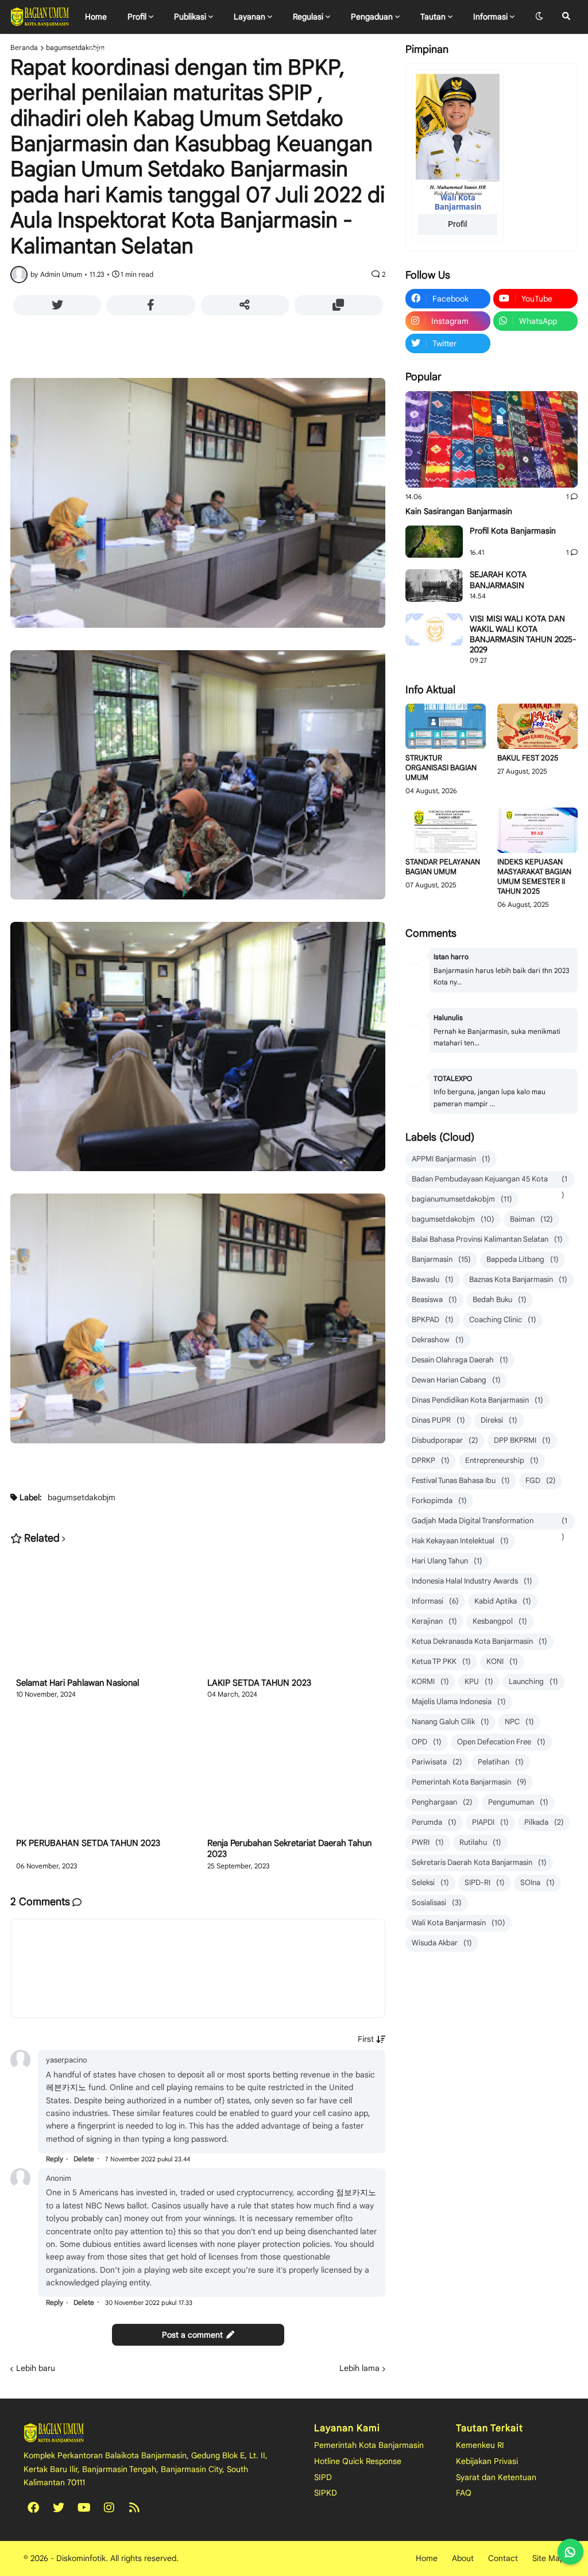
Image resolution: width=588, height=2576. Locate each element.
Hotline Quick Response (358, 2461)
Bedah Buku (500, 1299)
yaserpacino (67, 2060)
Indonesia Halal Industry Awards (472, 1581)
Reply (55, 2159)
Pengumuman (518, 1802)
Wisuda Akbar (442, 1943)
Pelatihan (501, 1762)
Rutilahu (480, 1842)
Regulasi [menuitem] (308, 17)
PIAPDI (490, 1822)
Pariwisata (437, 1762)
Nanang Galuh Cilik (450, 1722)
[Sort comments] (372, 2039)
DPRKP (431, 1460)
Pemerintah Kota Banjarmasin (469, 1782)
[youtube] (84, 2508)
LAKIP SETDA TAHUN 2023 (259, 1683)
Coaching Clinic (503, 1320)
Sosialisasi (437, 1903)
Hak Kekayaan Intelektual (460, 1541)
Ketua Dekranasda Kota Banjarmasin (479, 1641)
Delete (84, 2159)
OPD (427, 1742)
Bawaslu (433, 1279)
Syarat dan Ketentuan (496, 2477)
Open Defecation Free (501, 1742)
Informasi (435, 1601)
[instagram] (109, 2508)
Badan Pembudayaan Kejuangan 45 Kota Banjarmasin (490, 1181)
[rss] (134, 2508)
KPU (479, 1681)
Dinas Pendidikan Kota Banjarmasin (477, 1400)
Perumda (434, 1822)
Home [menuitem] (96, 17)
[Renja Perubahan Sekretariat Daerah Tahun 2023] (293, 1775)
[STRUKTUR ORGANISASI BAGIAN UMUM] (446, 726)
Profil (458, 224)
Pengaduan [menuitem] (372, 17)
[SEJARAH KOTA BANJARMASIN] (434, 585)
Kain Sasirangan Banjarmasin (459, 511)
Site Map (548, 2558)
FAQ (464, 2493)
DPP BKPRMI (522, 1440)
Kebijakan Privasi (487, 2461)
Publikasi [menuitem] (190, 17)
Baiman (531, 1219)
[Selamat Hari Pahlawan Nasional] (102, 1615)
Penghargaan (442, 1802)
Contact (503, 2558)
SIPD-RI (485, 1882)
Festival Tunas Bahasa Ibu (461, 1480)
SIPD (323, 2477)
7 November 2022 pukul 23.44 (148, 2159)
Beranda (24, 48)
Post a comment (192, 2335)
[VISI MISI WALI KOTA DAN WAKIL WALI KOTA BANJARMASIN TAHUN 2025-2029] (434, 629)
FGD (541, 1480)
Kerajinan (434, 1621)
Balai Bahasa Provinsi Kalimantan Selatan (487, 1239)
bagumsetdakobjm (75, 48)
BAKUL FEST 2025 (528, 758)
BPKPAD (433, 1320)
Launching (533, 1681)
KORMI (430, 1681)
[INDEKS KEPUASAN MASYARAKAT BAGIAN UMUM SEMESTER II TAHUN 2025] (537, 830)
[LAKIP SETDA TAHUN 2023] (293, 1615)
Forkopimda (439, 1501)
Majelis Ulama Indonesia (459, 1702)
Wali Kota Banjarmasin (459, 1923)
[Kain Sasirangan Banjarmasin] (492, 440)
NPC (519, 1722)
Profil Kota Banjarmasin (513, 531)
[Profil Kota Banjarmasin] (434, 542)
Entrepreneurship (502, 1460)
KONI (502, 1661)
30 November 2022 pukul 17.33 (149, 2303)
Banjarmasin (441, 1259)
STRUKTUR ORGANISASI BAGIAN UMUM (441, 768)
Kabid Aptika (503, 1601)
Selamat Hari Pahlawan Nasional (78, 1683)
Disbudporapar (445, 1440)
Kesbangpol (500, 1621)
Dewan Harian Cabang (456, 1380)
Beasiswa (434, 1299)
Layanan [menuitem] (249, 17)
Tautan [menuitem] (433, 17)
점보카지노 (356, 2192)
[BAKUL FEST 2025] (537, 726)
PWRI (428, 1842)
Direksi (499, 1420)
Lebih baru (36, 2368)
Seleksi (430, 1882)
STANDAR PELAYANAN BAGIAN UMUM (443, 867)
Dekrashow (438, 1340)
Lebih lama (359, 2368)
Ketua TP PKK (441, 1661)
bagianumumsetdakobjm (462, 1199)
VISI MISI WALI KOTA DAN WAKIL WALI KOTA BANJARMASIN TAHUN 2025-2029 (523, 634)
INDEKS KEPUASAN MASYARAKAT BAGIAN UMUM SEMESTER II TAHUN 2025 (534, 877)
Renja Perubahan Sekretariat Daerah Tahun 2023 (289, 1849)
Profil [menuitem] (137, 17)
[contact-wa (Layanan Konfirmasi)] (570, 2552)
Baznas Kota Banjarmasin (518, 1279)
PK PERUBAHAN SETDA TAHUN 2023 (88, 1843)
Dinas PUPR (438, 1420)
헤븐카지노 (66, 2087)
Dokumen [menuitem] (107, 50)
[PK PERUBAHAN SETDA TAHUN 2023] (102, 1775)
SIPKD (326, 2493)
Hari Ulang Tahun (447, 1561)
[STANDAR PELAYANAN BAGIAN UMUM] (446, 830)
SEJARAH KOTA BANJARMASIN (498, 580)
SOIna (537, 1882)
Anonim (59, 2178)
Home (427, 2558)
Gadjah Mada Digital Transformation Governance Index (490, 1523)
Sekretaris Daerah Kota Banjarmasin (479, 1862)
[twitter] (59, 2508)
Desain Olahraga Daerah (460, 1360)
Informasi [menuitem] (490, 17)
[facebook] (33, 2508)
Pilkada (544, 1822)
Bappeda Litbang (523, 1259)
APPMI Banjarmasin (451, 1159)
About (463, 2558)
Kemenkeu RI (480, 2445)
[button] (539, 17)
